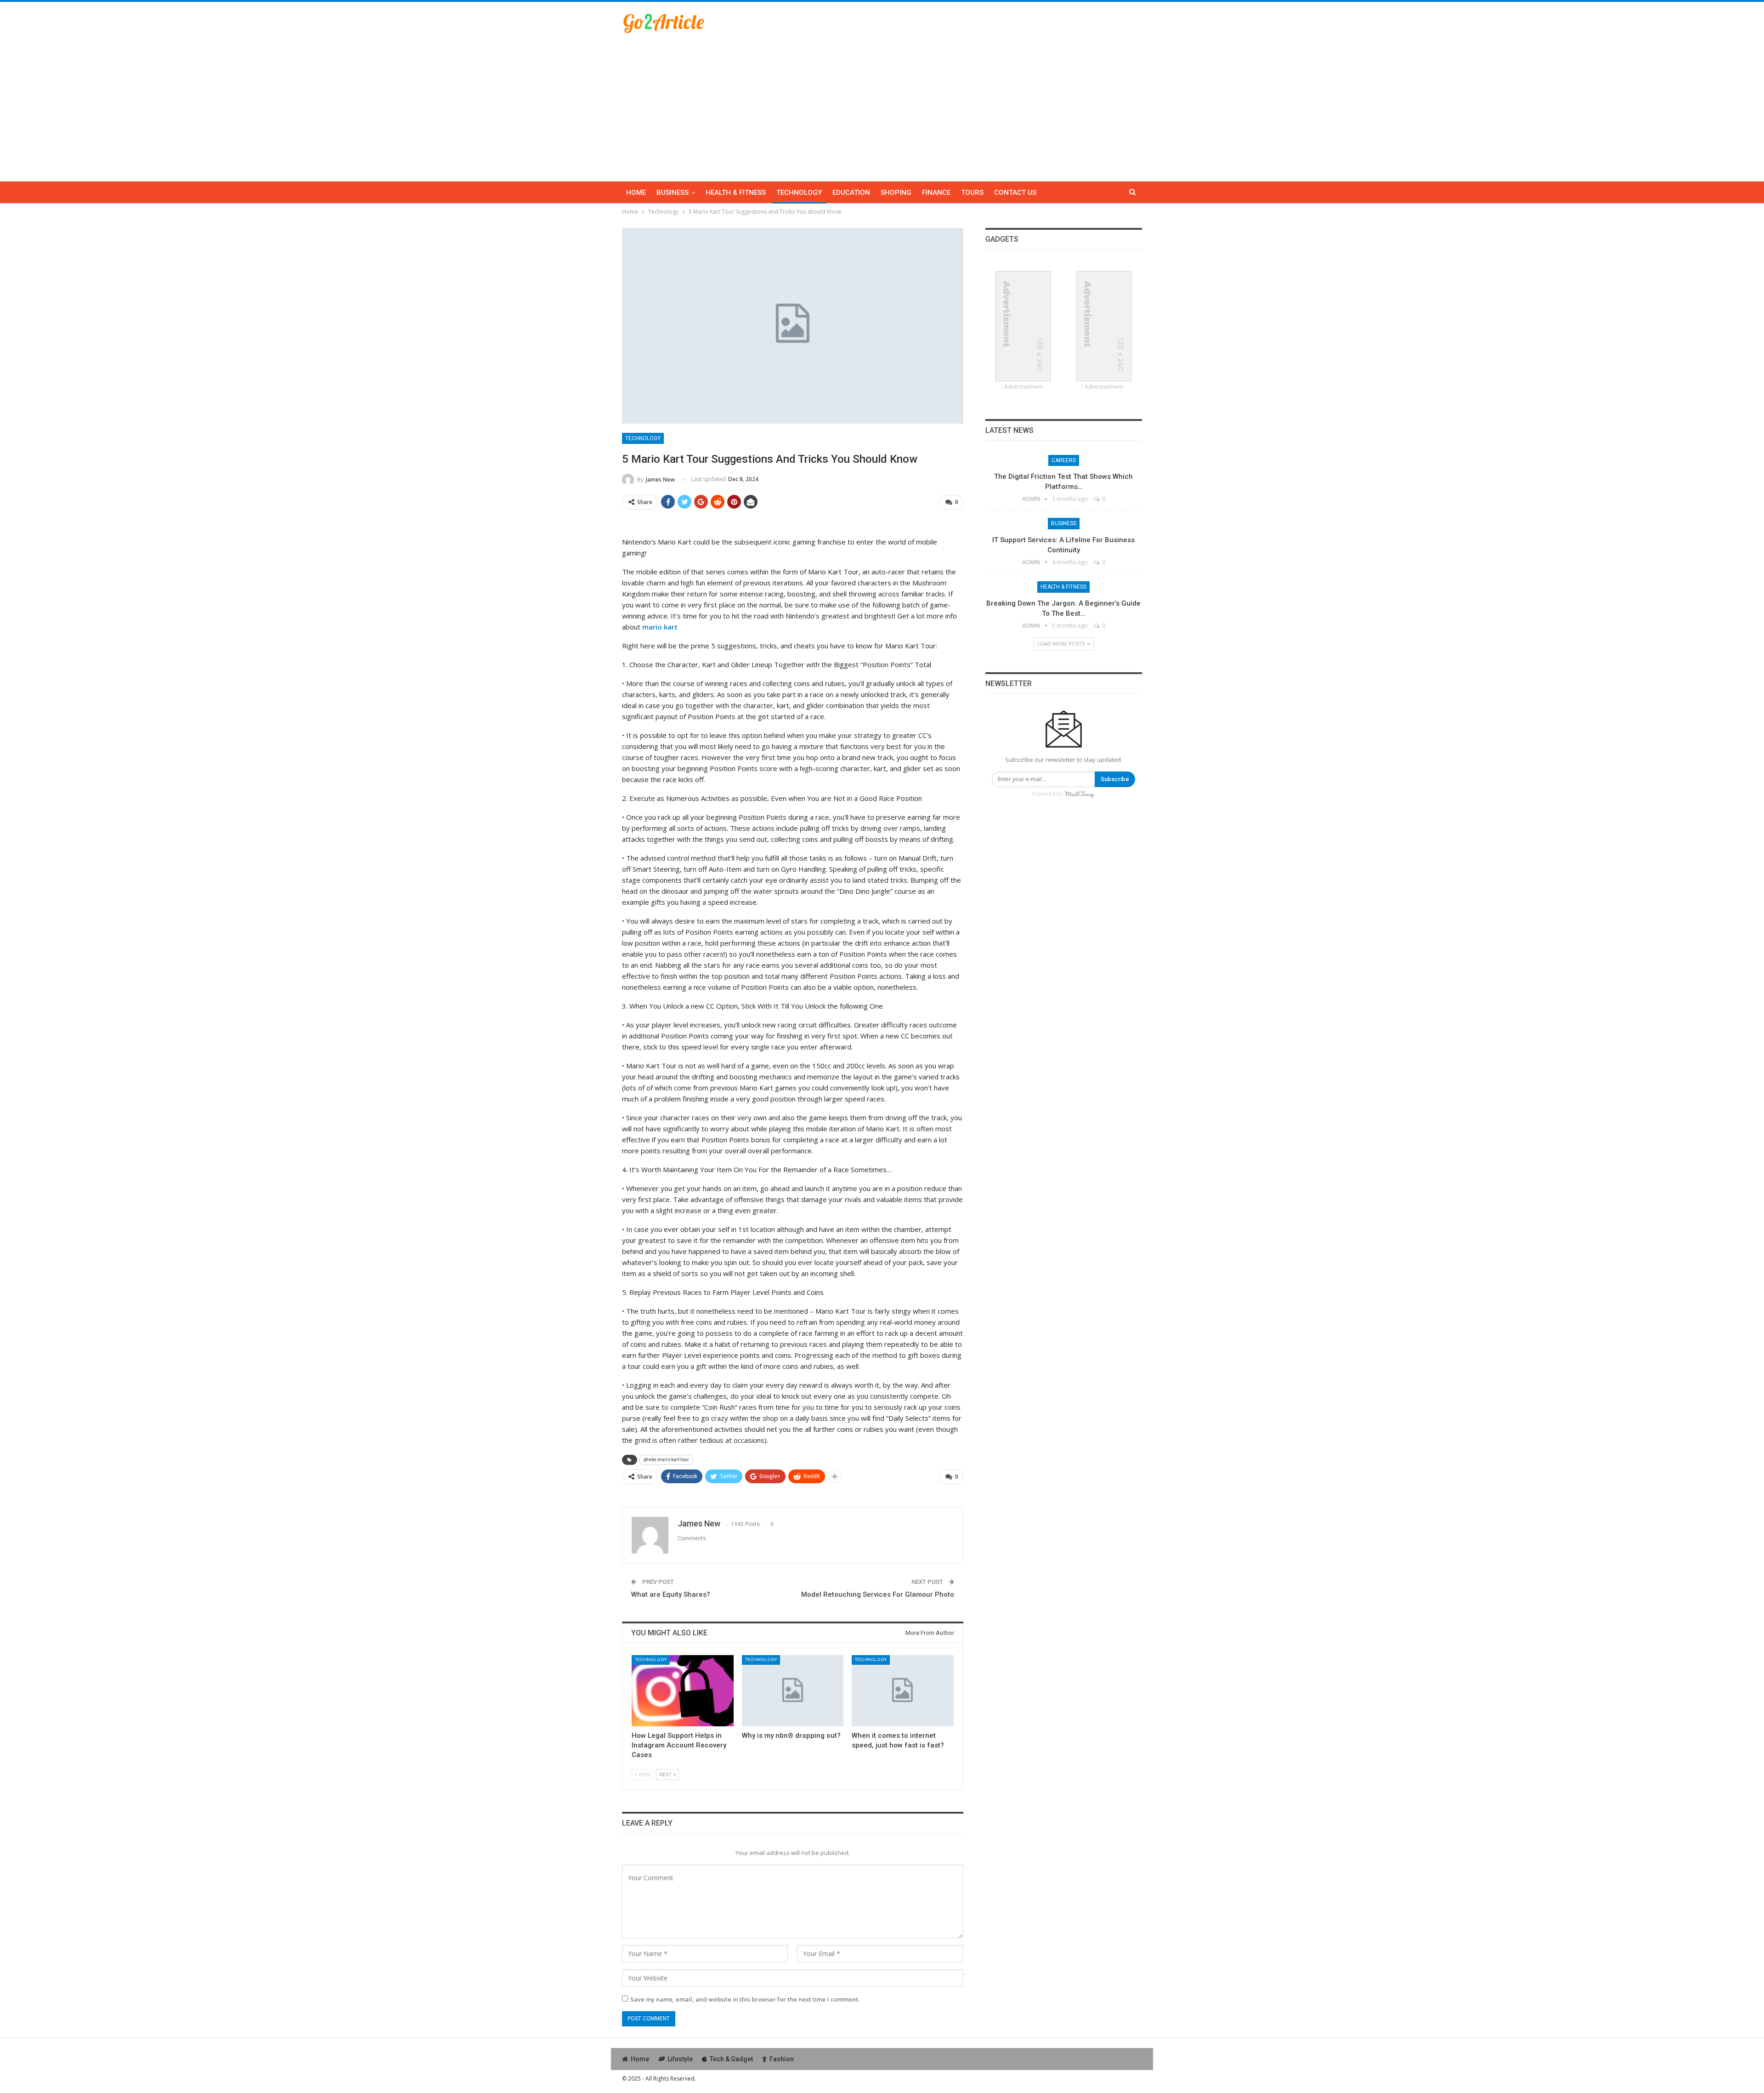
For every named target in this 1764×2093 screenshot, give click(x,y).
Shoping (896, 193)
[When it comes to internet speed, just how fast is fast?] (903, 1691)
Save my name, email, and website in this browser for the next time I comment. (745, 1999)
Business (673, 193)
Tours (972, 193)
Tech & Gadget (731, 2059)
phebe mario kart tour (666, 1460)
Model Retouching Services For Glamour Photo (878, 1594)
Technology (799, 193)
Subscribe (1115, 779)
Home (636, 193)
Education (851, 193)
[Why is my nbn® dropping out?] (793, 1691)
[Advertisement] (882, 103)
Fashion (782, 2059)
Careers (1064, 460)
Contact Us (1015, 193)
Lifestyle (680, 2059)
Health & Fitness (736, 193)
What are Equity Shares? (671, 1594)
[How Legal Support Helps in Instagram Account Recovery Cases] (683, 1691)
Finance (936, 193)
